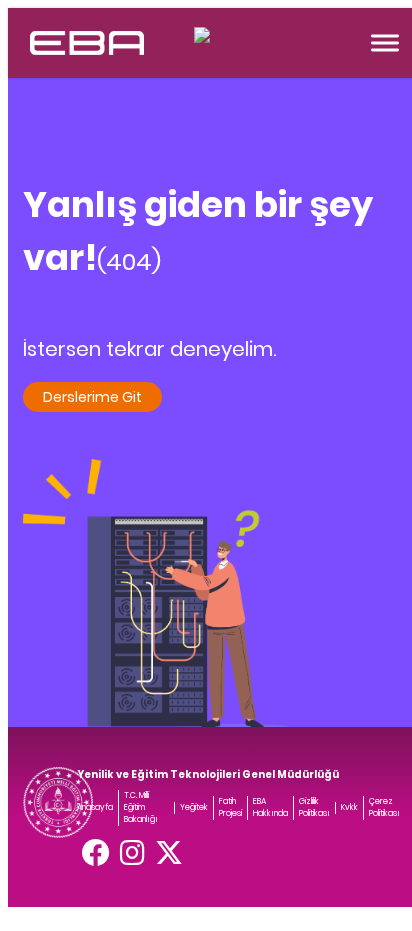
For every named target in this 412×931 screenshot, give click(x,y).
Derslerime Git (92, 397)
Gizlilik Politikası (314, 807)
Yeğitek (194, 807)
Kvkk (349, 807)
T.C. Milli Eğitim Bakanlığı (141, 807)
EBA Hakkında (270, 807)
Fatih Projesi (230, 807)
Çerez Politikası (384, 807)
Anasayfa (95, 807)
